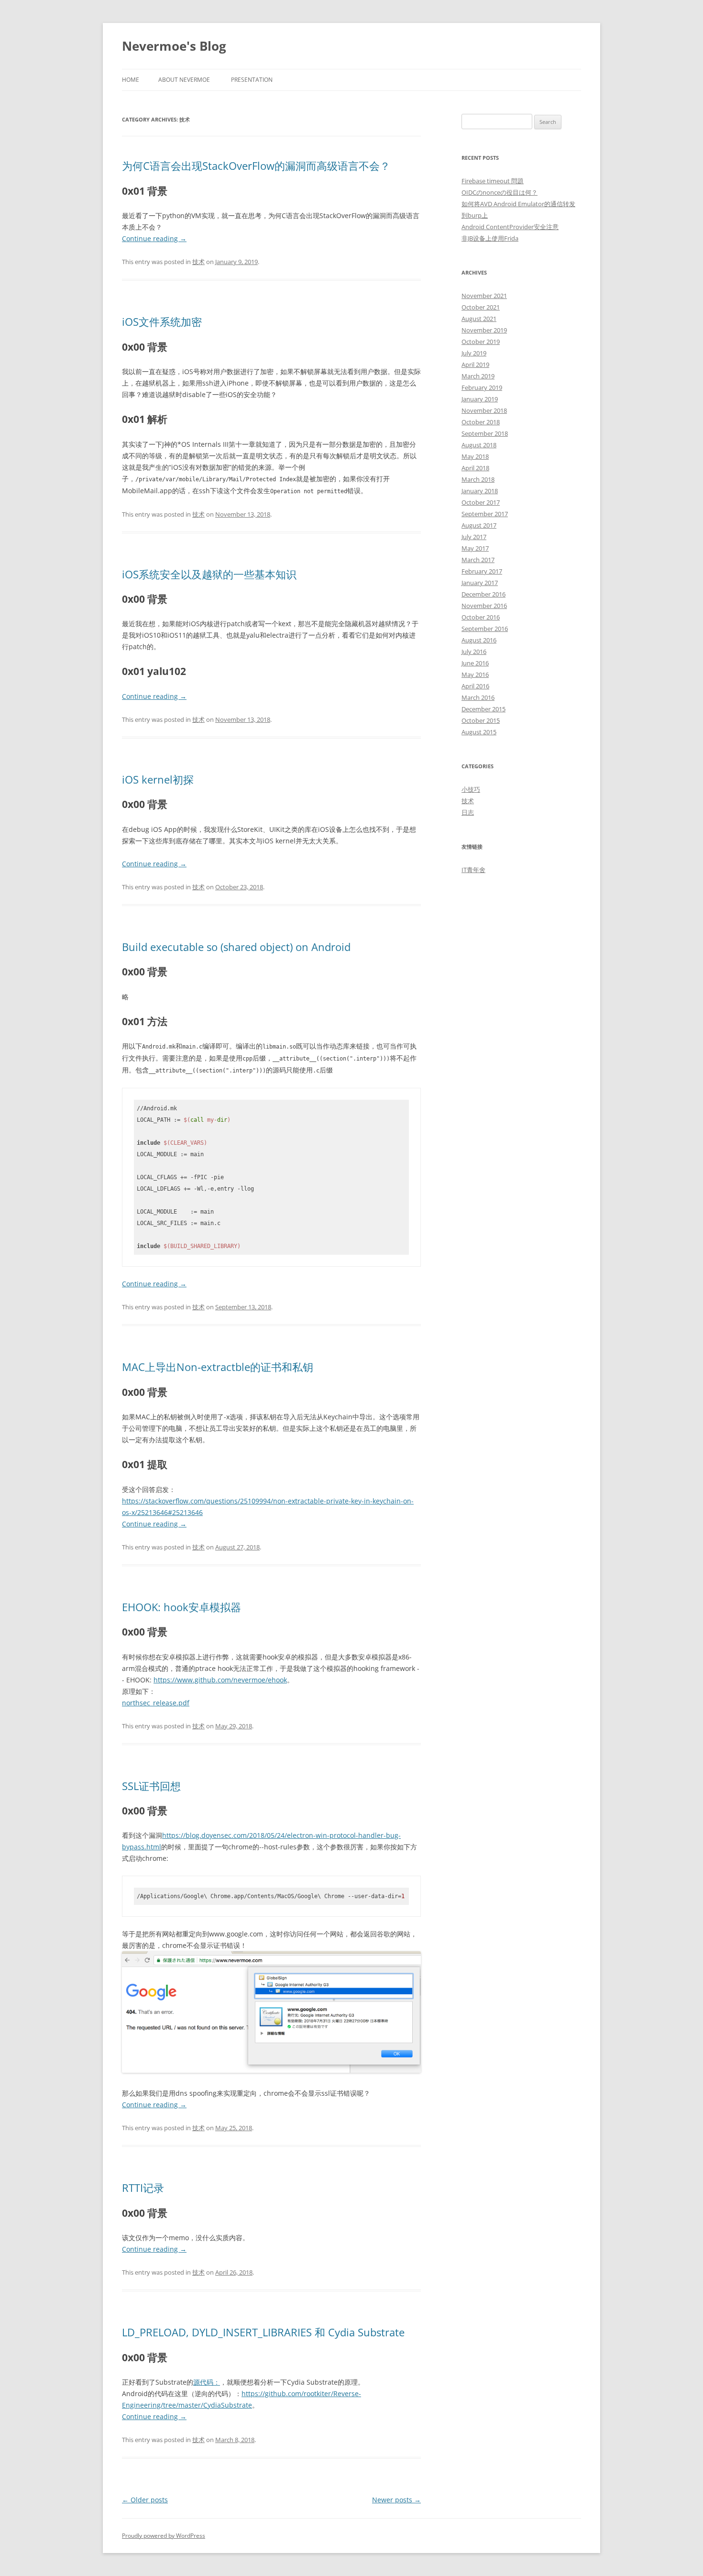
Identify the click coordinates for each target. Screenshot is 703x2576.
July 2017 (474, 537)
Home (131, 80)
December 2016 (483, 594)
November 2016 (484, 606)
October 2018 (481, 422)
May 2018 (475, 456)
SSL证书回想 (151, 1786)
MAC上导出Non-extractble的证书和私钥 (218, 1367)
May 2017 (475, 548)
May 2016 (475, 674)
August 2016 (479, 640)
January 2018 (480, 491)
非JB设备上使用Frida (490, 238)
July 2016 (474, 652)
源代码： (207, 2382)
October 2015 (481, 720)
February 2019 (482, 387)
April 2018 (475, 468)
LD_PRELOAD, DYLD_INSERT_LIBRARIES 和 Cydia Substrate (263, 2332)
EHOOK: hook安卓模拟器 (181, 1607)
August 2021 (479, 319)
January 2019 (480, 399)
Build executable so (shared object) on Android (236, 947)
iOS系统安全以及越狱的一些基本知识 (209, 574)
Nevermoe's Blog (174, 46)
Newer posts (396, 2500)
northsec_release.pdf (156, 1703)
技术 (198, 262)
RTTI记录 (143, 2188)
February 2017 (482, 571)
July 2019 (474, 353)
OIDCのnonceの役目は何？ (500, 192)
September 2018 (485, 433)
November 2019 (484, 330)
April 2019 (475, 365)
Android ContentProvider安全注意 (510, 227)
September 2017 (485, 514)
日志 (468, 812)
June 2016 (475, 663)
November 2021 (484, 296)
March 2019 (478, 376)
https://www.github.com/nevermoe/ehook (220, 1680)
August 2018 (479, 445)
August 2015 (479, 732)
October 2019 (481, 342)
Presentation (252, 80)
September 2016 (485, 629)
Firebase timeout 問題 (493, 181)
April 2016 (475, 686)
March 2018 (478, 479)
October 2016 (481, 617)
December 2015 (483, 709)
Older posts (145, 2500)
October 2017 (481, 502)
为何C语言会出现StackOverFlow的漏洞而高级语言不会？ (256, 166)
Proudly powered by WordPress (164, 2536)
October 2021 (481, 307)
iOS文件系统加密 (162, 321)
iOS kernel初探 (158, 779)
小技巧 (471, 789)
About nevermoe (184, 80)
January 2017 (480, 583)
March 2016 (478, 697)
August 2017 (479, 525)
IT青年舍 (473, 870)
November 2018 (484, 410)
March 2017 (478, 560)
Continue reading (154, 238)
